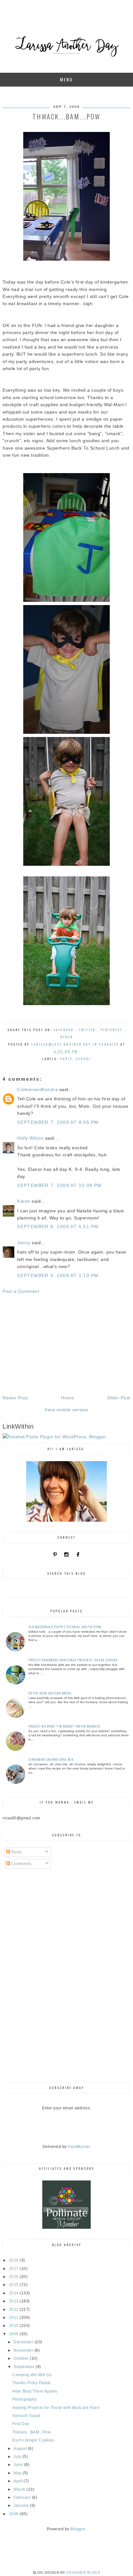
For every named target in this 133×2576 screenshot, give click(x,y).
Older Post (119, 1398)
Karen (24, 1201)
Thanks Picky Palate (32, 2383)
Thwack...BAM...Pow (31, 2432)
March (20, 2489)
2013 (15, 2301)
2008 (15, 2514)
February (23, 2497)
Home (67, 1398)
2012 (15, 2310)
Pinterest (112, 1030)
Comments (21, 1864)
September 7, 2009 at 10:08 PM (59, 1185)
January (22, 2506)
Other (67, 1037)
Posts (16, 1852)
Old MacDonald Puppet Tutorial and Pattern (65, 1627)
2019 (15, 2260)
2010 (15, 2326)
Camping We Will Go (32, 2375)
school (83, 1059)
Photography (25, 2399)
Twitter (87, 1030)
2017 (15, 2269)
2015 (15, 2285)
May (18, 2473)
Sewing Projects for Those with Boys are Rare (56, 2408)
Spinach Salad (26, 2416)
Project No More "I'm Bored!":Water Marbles (64, 1726)
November (24, 2350)
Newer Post (15, 1398)
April (19, 2481)
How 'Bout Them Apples (35, 2391)
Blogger (78, 2529)
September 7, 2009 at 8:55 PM (58, 1122)
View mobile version (66, 1410)
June (19, 2465)
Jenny (24, 1243)
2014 (15, 2293)
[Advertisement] (66, 1345)
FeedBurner (79, 2147)
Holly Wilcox (30, 1138)
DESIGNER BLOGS (83, 2572)
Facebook (64, 1030)
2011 (15, 2318)
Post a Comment (21, 1291)
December (24, 2342)
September (25, 2367)
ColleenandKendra (37, 1089)
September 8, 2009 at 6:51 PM (58, 1227)
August (21, 2449)
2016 (15, 2277)
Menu (66, 79)
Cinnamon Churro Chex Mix (51, 1759)
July (18, 2457)
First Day (21, 2424)
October (22, 2358)
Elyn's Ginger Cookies (33, 2440)
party (66, 1059)
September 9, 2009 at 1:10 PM (58, 1275)
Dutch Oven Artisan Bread (50, 1693)
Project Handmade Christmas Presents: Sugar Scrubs (73, 1660)
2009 (15, 2334)
